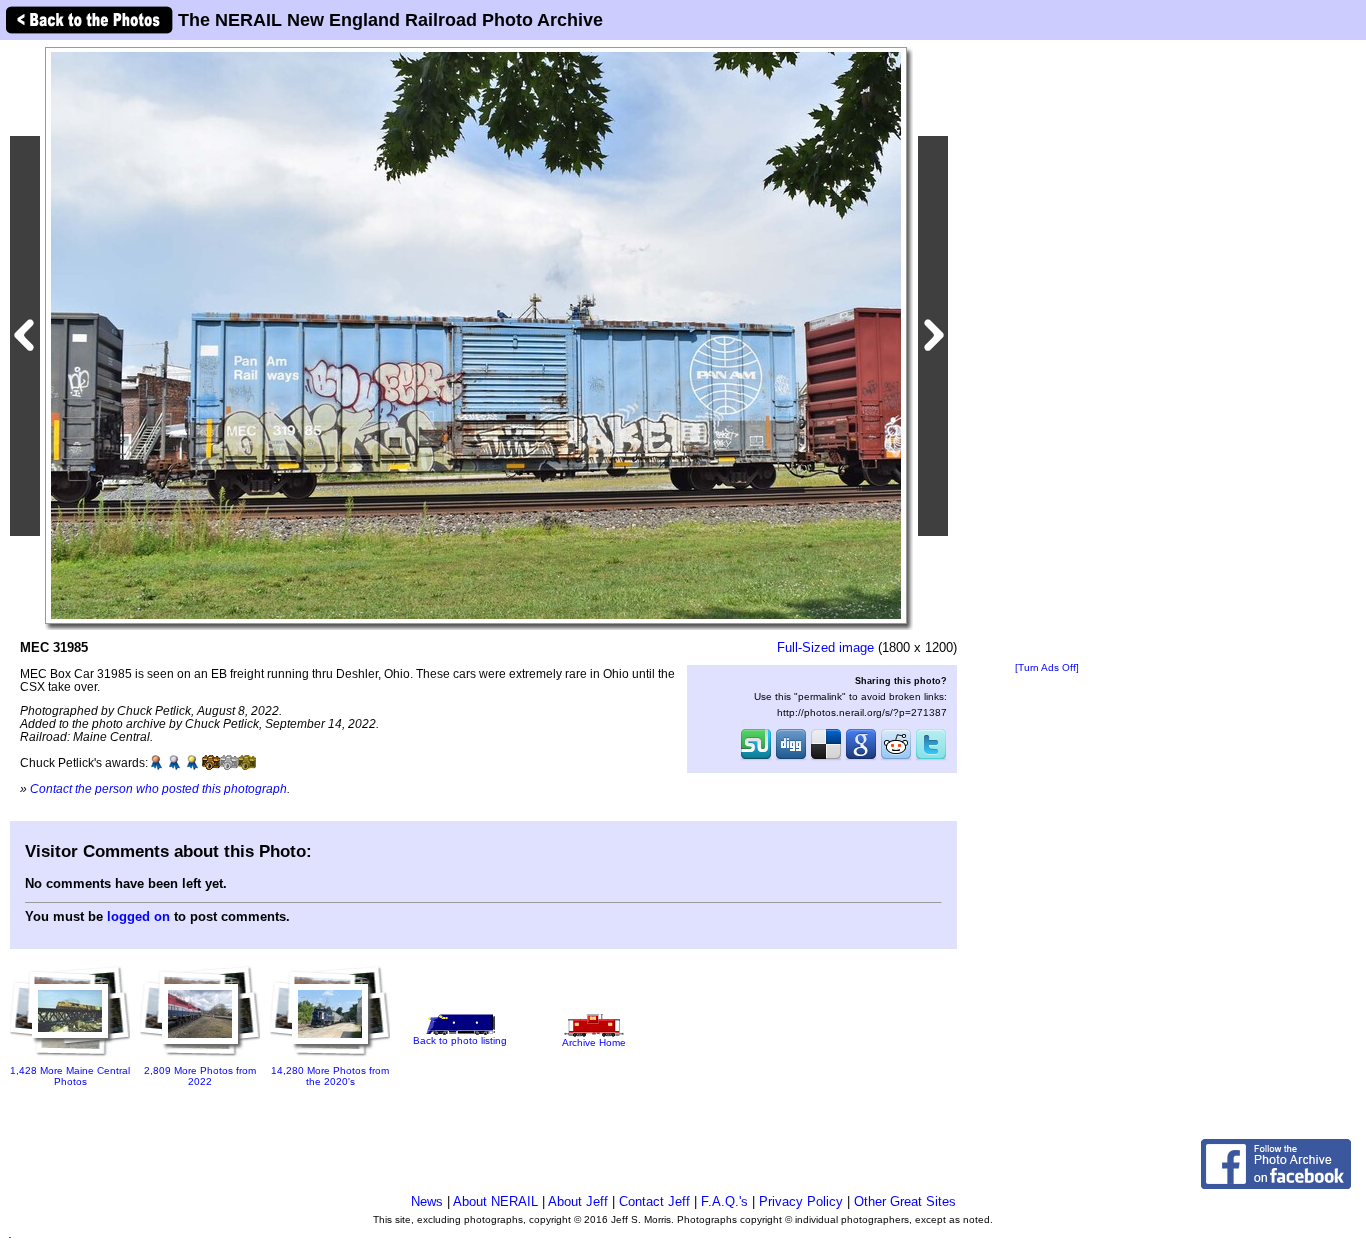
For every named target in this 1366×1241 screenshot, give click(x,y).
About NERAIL (495, 1201)
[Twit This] (931, 758)
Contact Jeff (654, 1201)
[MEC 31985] (476, 334)
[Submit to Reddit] (896, 758)
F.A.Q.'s (724, 1201)
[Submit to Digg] (791, 758)
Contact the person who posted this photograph (158, 788)
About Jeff (578, 1201)
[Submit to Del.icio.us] (826, 758)
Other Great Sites (905, 1201)
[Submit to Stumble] (756, 758)
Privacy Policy (801, 1201)
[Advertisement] (1047, 352)
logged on (138, 916)
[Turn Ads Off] (1047, 667)
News (427, 1201)
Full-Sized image (825, 647)
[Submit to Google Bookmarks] (861, 758)
